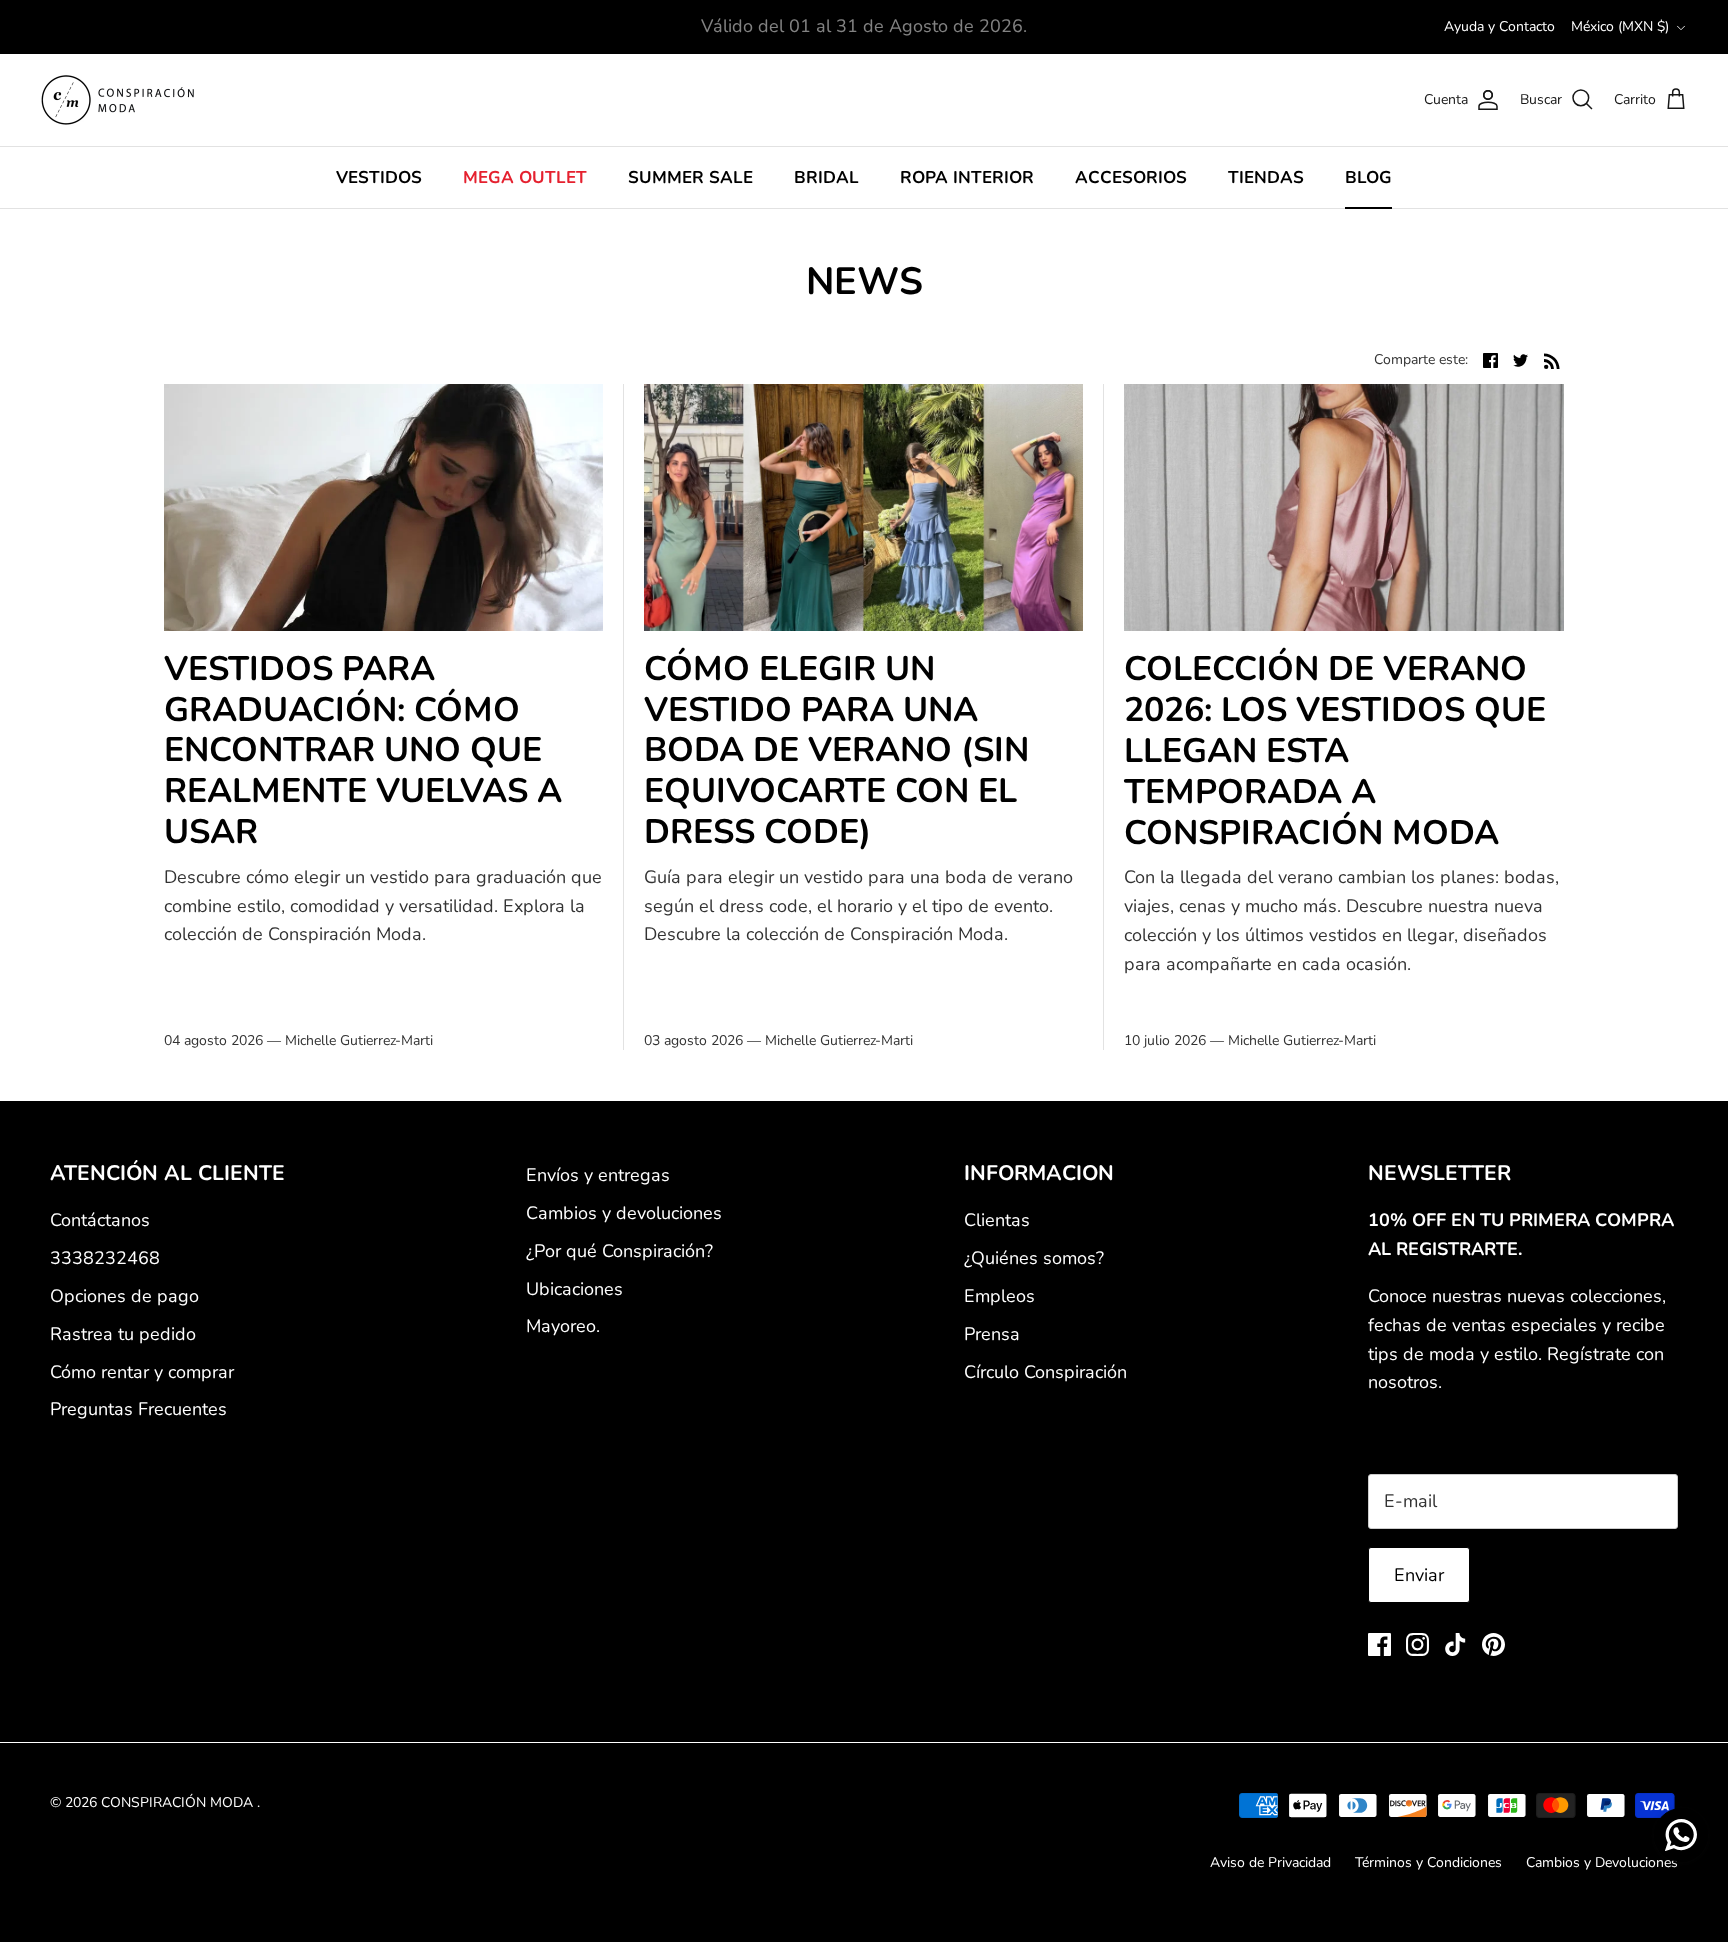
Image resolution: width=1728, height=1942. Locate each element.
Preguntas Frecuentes (138, 1409)
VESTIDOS (379, 177)
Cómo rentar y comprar (142, 1372)
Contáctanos (100, 1220)
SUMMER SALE (690, 177)
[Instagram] (1417, 1644)
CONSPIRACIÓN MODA (179, 1802)
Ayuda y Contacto (1499, 26)
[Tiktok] (1455, 1644)
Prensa (992, 1334)
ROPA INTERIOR (967, 177)
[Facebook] (1379, 1644)
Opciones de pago (124, 1296)
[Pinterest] (1493, 1644)
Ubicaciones (574, 1289)
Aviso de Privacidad (1270, 1862)
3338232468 (105, 1258)
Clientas (997, 1220)
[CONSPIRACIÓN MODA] (117, 100)
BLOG (1368, 177)
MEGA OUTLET (525, 177)
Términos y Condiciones (1428, 1862)
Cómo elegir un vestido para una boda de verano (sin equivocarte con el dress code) (836, 750)
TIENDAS (1266, 177)
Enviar (1419, 1575)
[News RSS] (1552, 359)
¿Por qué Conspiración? (619, 1251)
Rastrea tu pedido (123, 1334)
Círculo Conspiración (1045, 1372)
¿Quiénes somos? (1034, 1258)
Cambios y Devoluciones (1602, 1862)
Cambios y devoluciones (624, 1213)
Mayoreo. (563, 1326)
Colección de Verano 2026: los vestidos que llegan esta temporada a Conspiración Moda (1335, 750)
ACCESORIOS (1131, 177)
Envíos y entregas (598, 1175)
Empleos (999, 1296)
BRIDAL (826, 177)
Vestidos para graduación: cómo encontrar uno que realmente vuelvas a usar (363, 750)
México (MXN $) (1620, 26)
